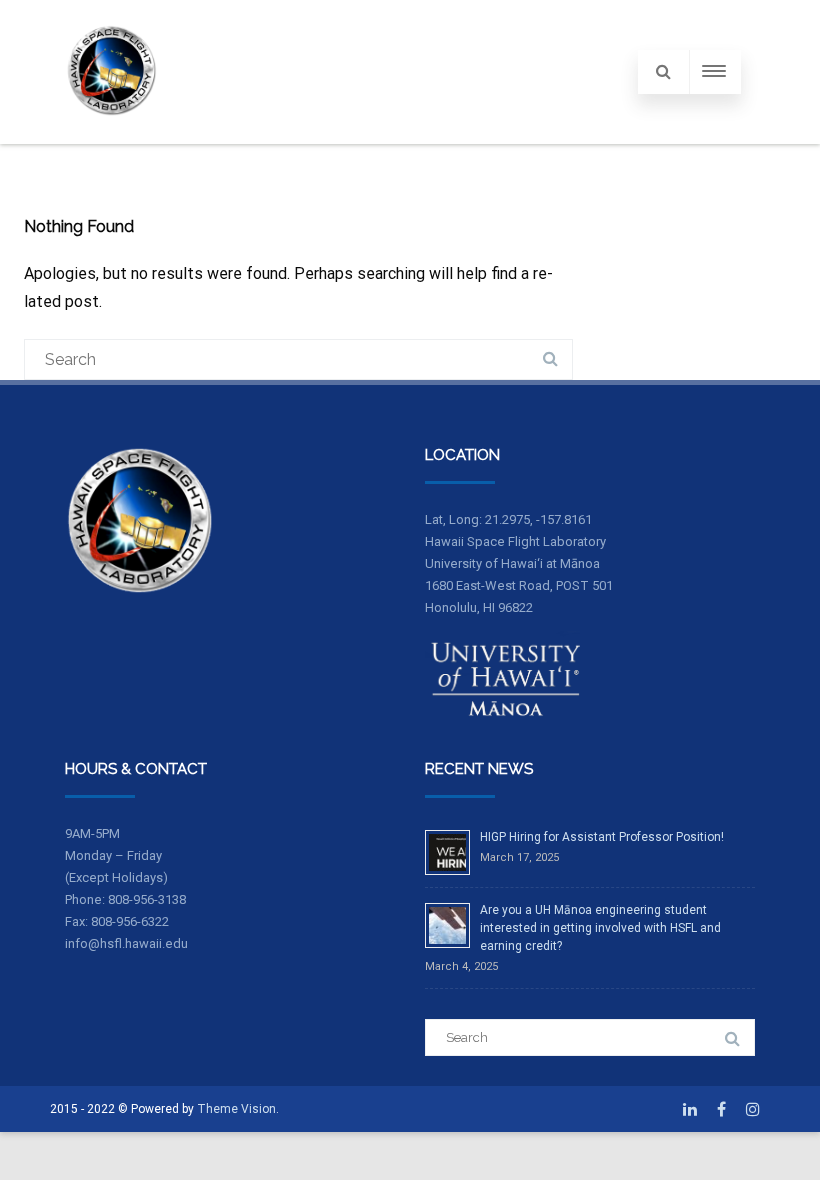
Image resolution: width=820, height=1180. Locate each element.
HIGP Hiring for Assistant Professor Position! (602, 837)
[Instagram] (753, 1109)
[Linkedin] (690, 1109)
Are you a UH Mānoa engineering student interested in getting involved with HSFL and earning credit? (600, 928)
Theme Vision (236, 1109)
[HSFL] (112, 135)
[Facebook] (721, 1109)
